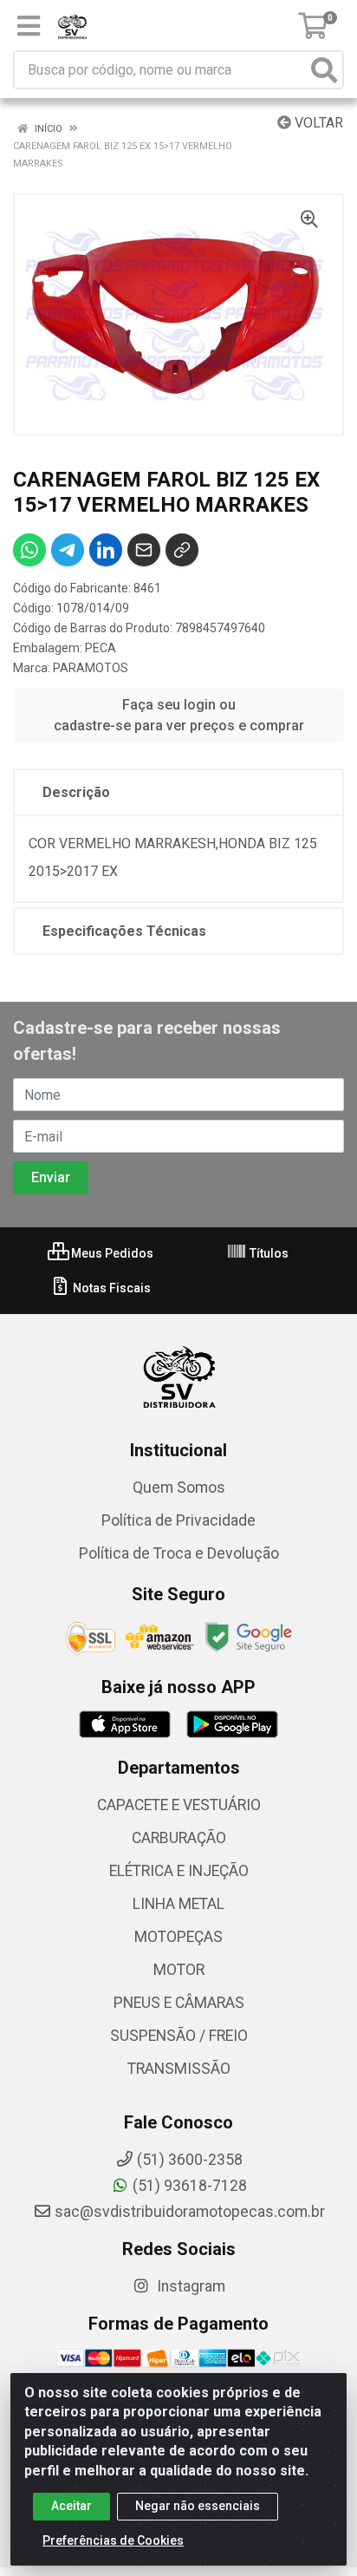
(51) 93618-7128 (190, 2186)
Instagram (189, 2286)
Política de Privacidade (178, 1520)
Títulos (268, 1253)
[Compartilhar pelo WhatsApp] (29, 550)
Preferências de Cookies (113, 2540)
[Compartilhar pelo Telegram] (68, 550)
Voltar (317, 123)
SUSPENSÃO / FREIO (179, 2036)
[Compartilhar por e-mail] (144, 550)
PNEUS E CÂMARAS (179, 2003)
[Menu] (29, 26)
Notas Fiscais (110, 1288)
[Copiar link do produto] (182, 550)
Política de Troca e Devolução (179, 1553)
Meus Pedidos (111, 1253)
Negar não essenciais (198, 2506)
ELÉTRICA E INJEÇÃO (179, 1871)
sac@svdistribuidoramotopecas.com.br (190, 2212)
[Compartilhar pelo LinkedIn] (106, 550)
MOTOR (179, 1970)
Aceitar (71, 2506)
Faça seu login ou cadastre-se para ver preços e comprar (179, 715)
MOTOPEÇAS (178, 1937)
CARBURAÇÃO (179, 1838)
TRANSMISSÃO (179, 2069)
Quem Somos (179, 1487)
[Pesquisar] (324, 70)
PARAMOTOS (91, 668)
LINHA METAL (178, 1904)
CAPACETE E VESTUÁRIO (179, 1805)
